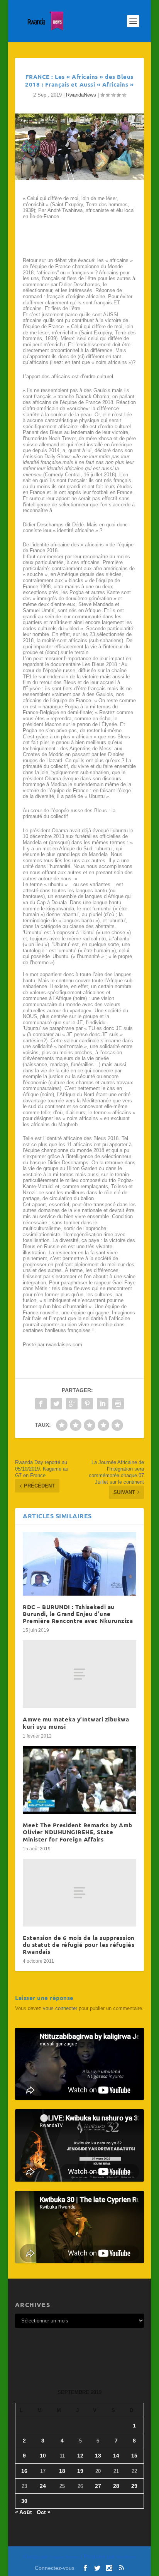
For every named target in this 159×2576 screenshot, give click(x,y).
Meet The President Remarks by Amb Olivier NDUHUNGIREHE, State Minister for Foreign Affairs (78, 1832)
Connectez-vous (55, 2568)
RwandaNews (81, 95)
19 (80, 2471)
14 (116, 2456)
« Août (24, 2512)
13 (98, 2456)
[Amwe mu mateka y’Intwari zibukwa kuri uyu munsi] (79, 1674)
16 (24, 2471)
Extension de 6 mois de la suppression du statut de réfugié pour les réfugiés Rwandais (79, 1945)
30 (24, 2501)
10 (43, 2456)
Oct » (44, 2512)
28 (116, 2486)
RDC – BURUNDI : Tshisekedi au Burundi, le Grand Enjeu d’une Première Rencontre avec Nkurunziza (78, 1614)
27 (98, 2486)
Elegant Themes (64, 2557)
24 (43, 2486)
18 (62, 2471)
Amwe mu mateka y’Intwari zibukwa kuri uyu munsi (76, 1723)
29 (134, 2486)
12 (80, 2456)
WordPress (126, 2557)
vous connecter (60, 2008)
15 (134, 2456)
